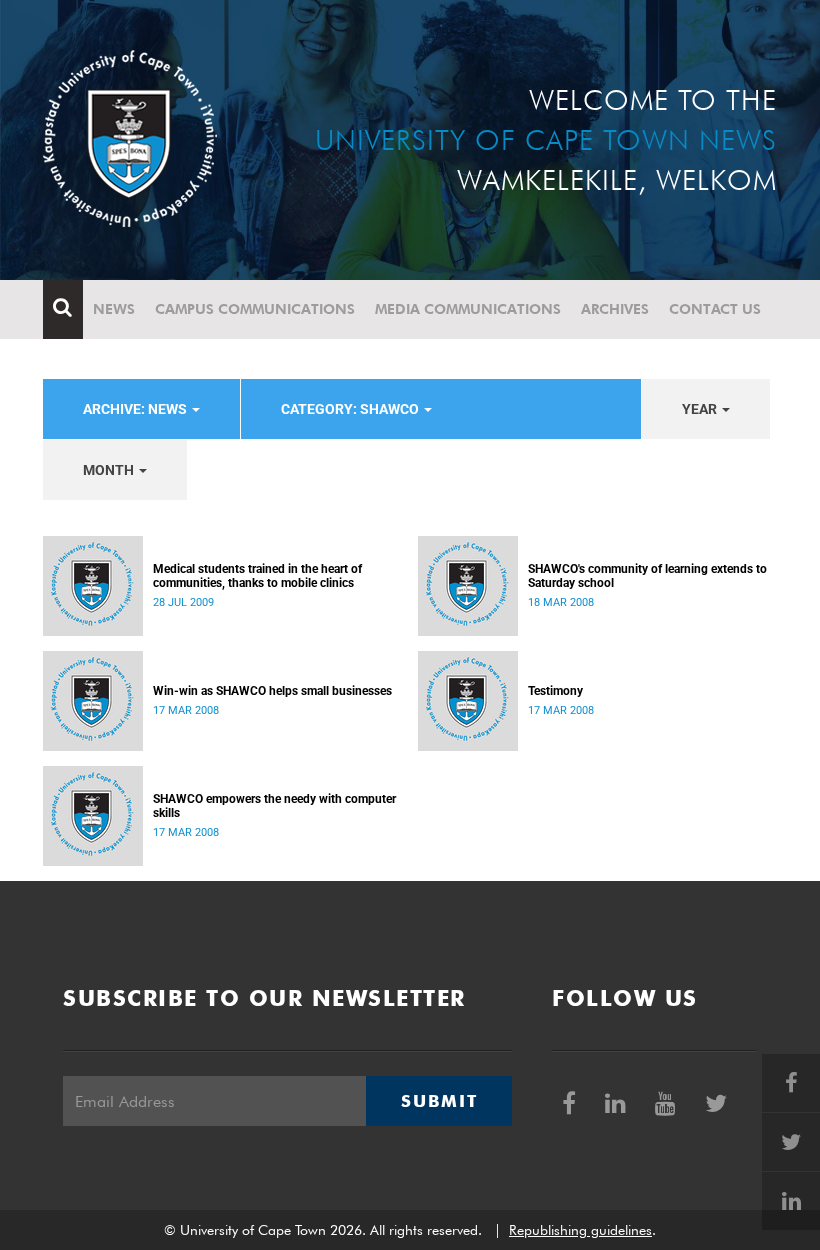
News (114, 309)
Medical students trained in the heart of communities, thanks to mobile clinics (257, 576)
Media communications (468, 309)
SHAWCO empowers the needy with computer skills (274, 806)
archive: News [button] (136, 409)
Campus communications (255, 309)
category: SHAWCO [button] (351, 409)
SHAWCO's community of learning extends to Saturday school (647, 576)
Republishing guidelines (580, 1230)
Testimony (555, 691)
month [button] (110, 470)
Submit (439, 1101)
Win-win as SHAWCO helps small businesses (272, 691)
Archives (615, 309)
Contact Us (715, 309)
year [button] (701, 409)
